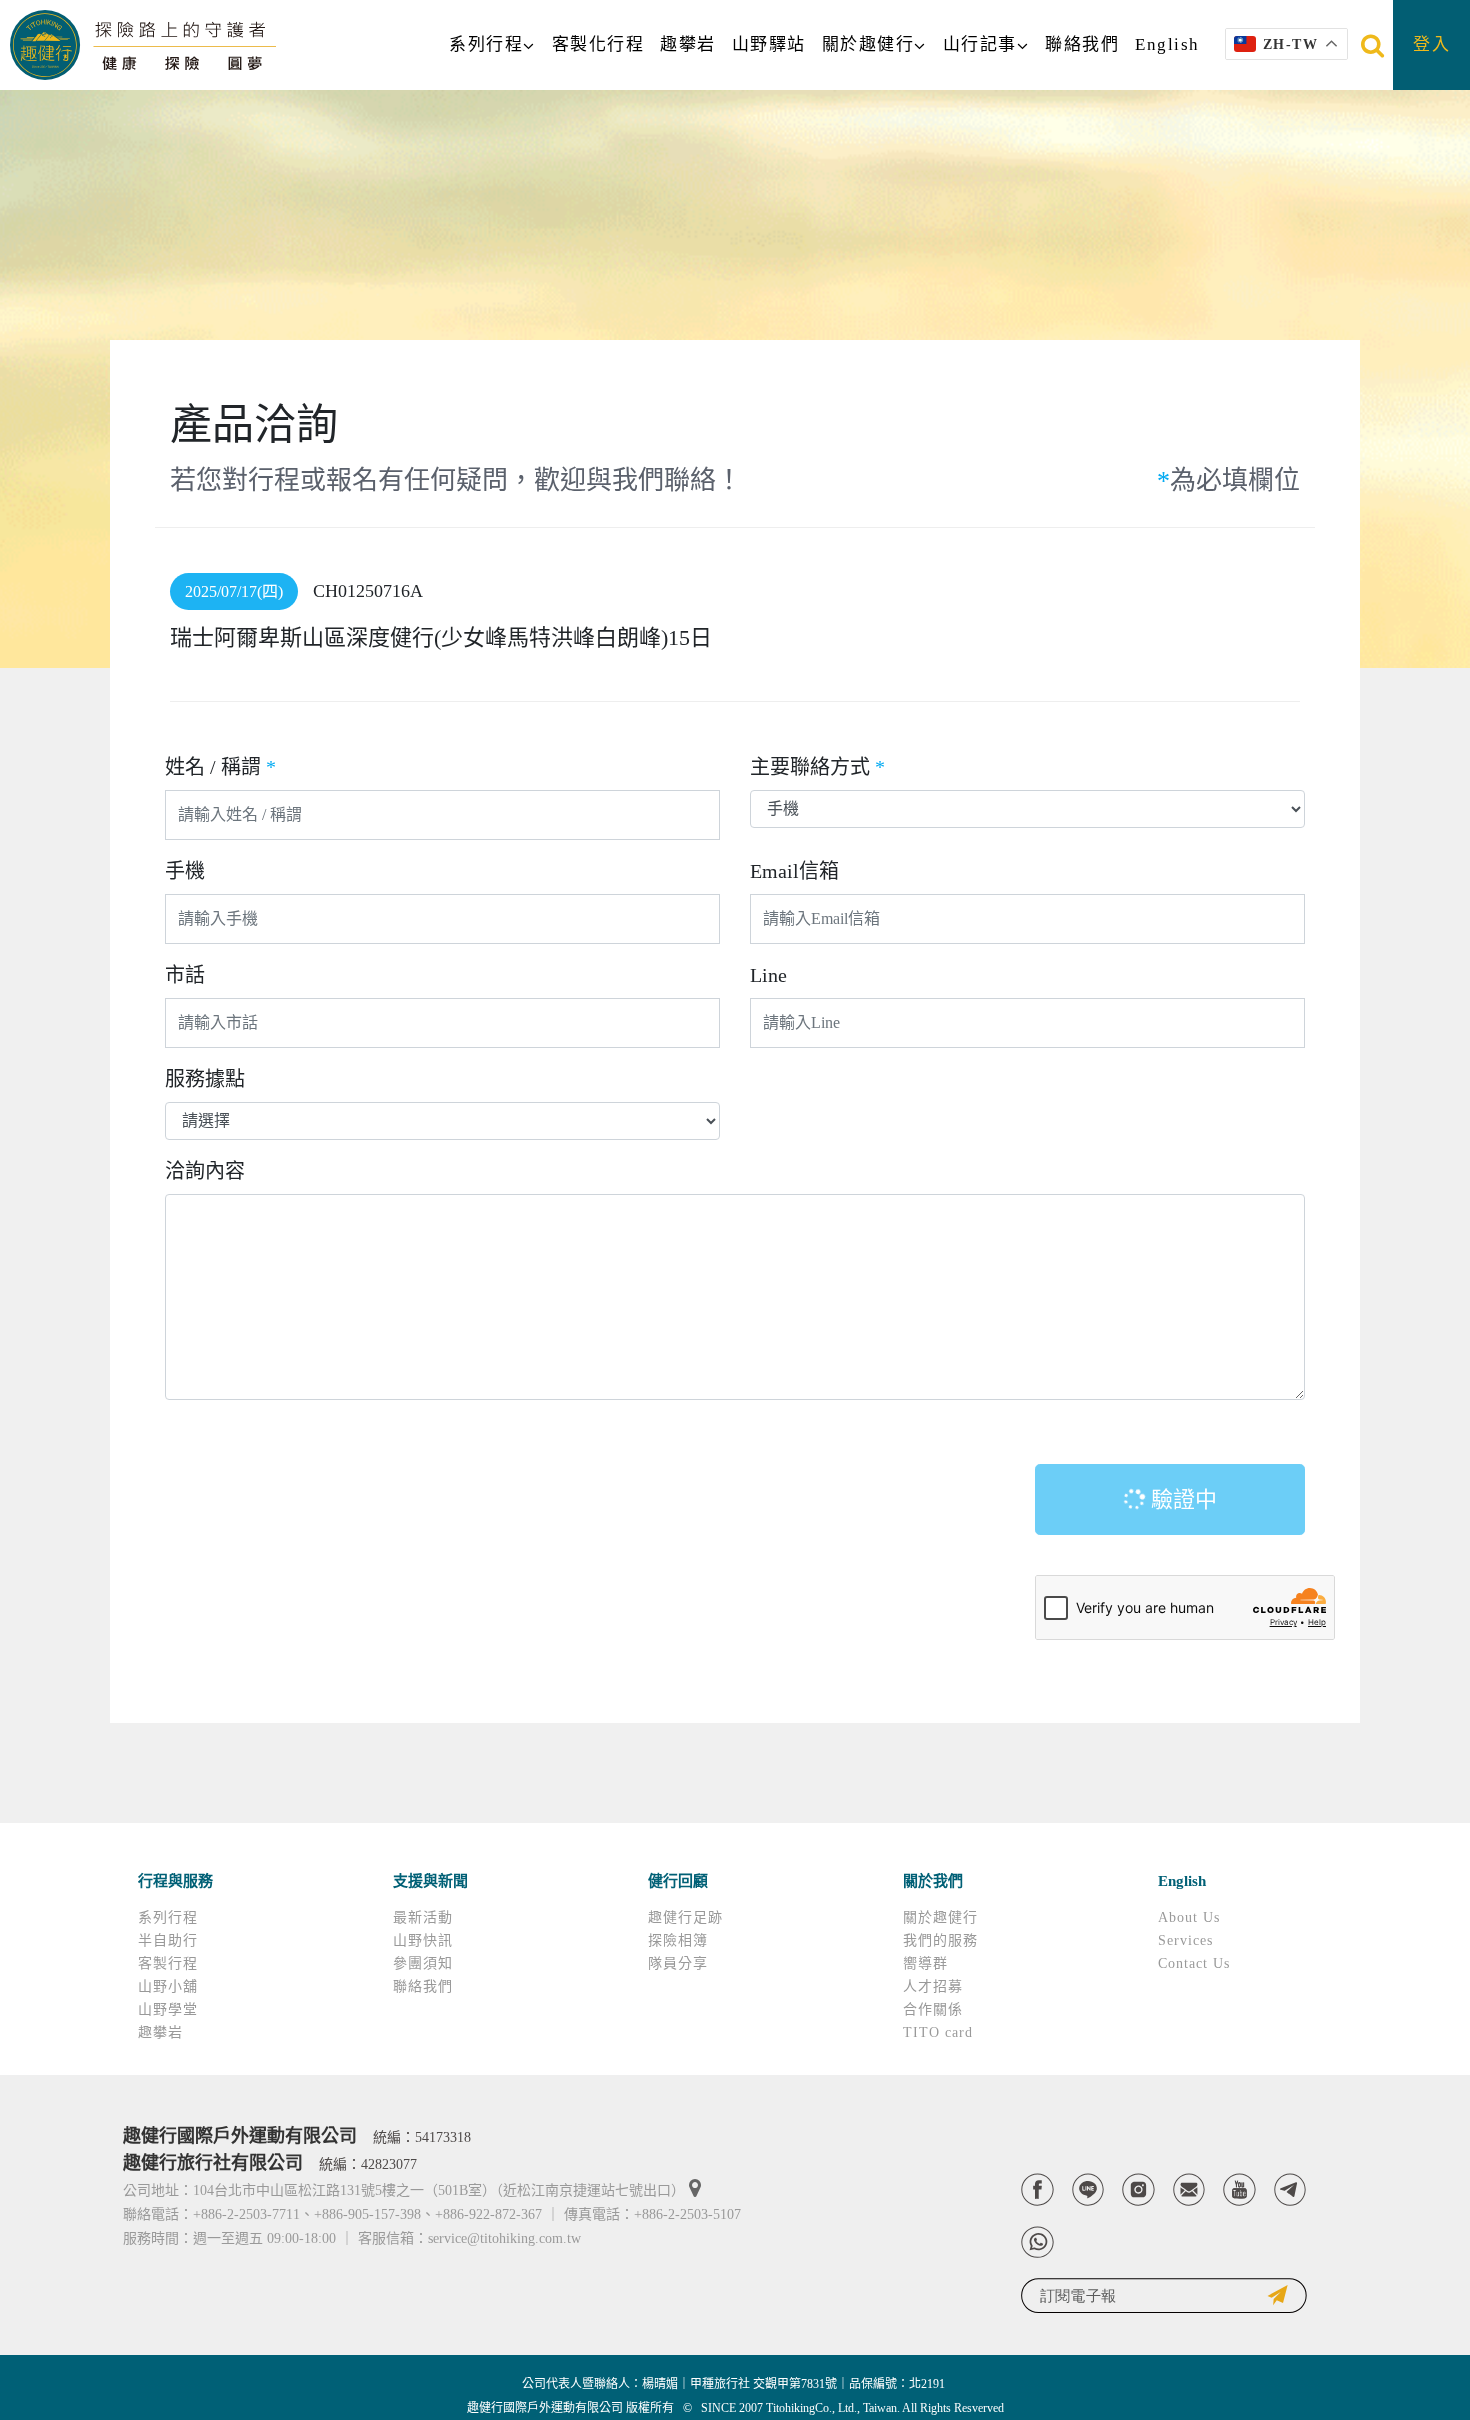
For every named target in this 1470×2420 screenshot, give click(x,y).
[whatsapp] (1037, 2242)
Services (1185, 1940)
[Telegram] (1290, 2189)
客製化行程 (598, 44)
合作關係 (933, 2009)
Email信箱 (794, 871)
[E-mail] (1189, 2189)
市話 (185, 975)
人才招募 (933, 1986)
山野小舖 (168, 1986)
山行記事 (980, 44)
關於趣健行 (868, 44)
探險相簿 (678, 1940)
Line (768, 975)
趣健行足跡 (685, 1917)
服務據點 (205, 1079)
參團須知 (423, 1963)
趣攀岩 (688, 44)
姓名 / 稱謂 (220, 767)
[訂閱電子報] (1164, 2295)
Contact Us (1194, 1963)
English (1167, 44)
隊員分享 (678, 1963)
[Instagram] (1138, 2189)
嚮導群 (925, 1963)
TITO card (938, 2032)
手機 (185, 871)
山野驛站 (769, 44)
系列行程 (486, 44)
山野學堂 (168, 2009)
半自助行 (168, 1940)
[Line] (1088, 2189)
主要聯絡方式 (817, 767)
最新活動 (423, 1917)
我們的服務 (940, 1940)
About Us (1189, 1917)
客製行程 (168, 1963)
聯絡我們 (1082, 44)
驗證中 (1181, 1499)
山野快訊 (423, 1940)
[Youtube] (1239, 2189)
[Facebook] (1037, 2189)
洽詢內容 (205, 1171)
